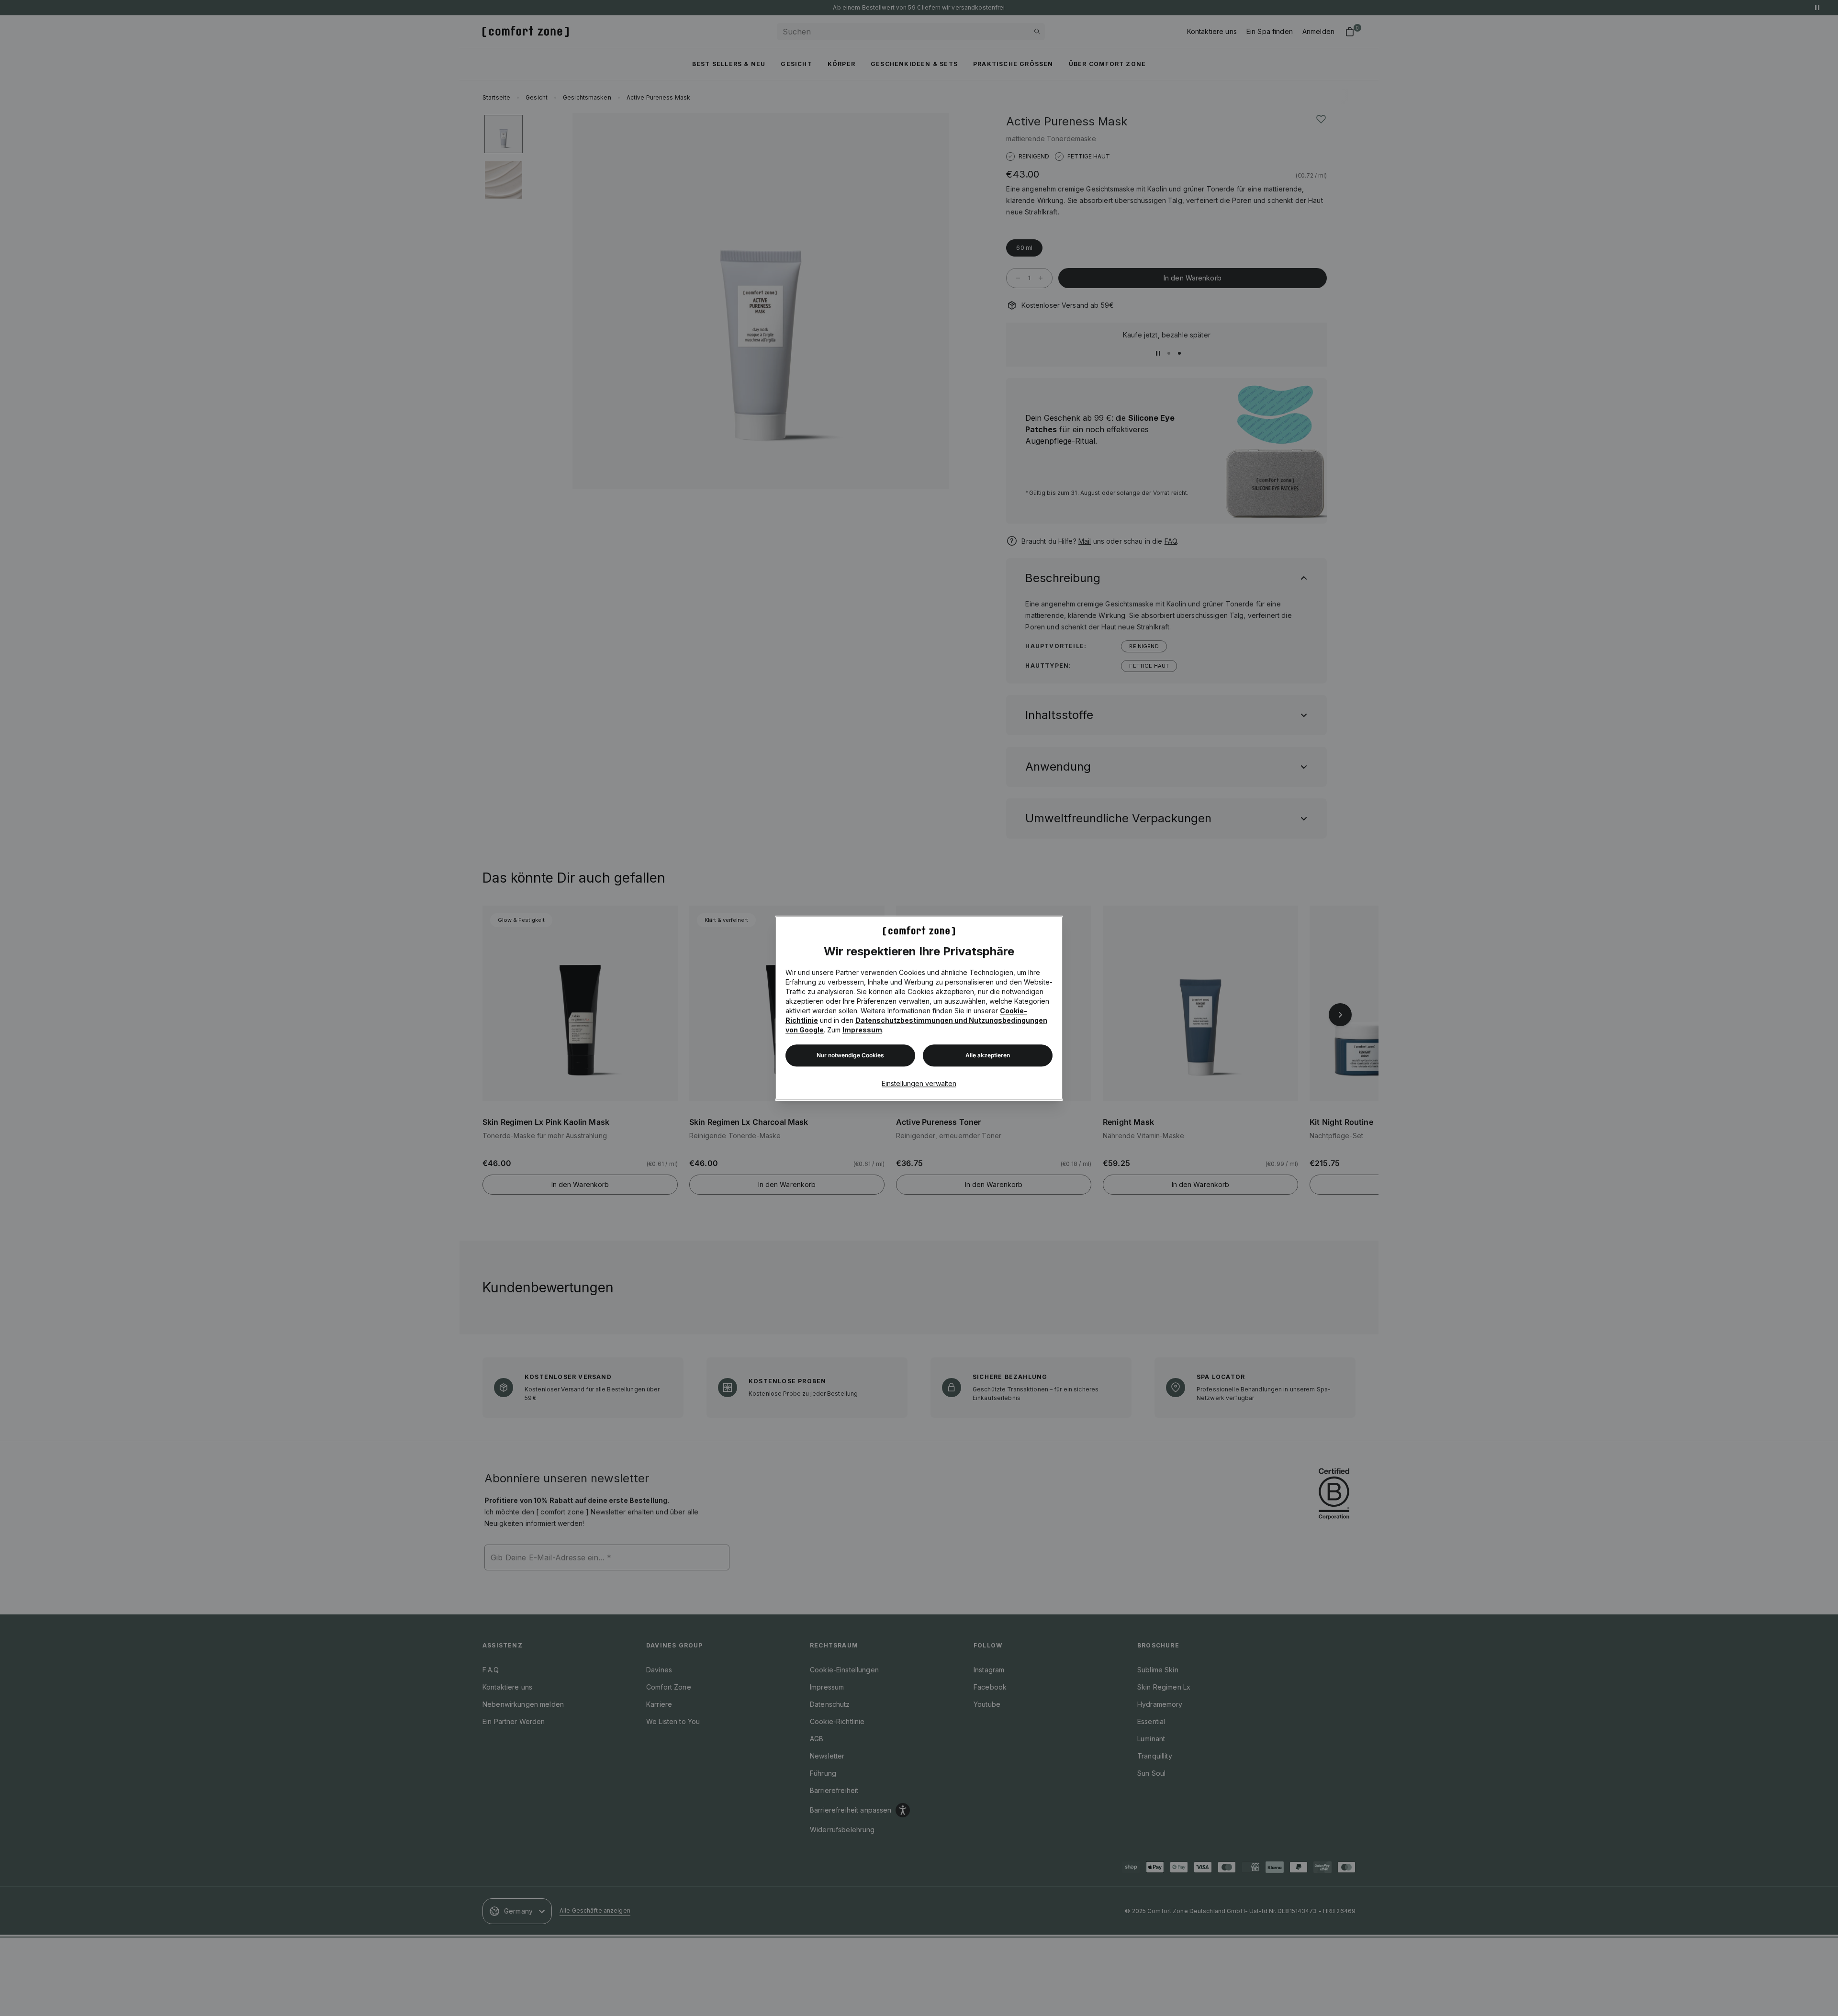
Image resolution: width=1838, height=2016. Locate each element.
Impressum (862, 1030)
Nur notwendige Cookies (850, 1056)
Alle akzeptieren (988, 1056)
